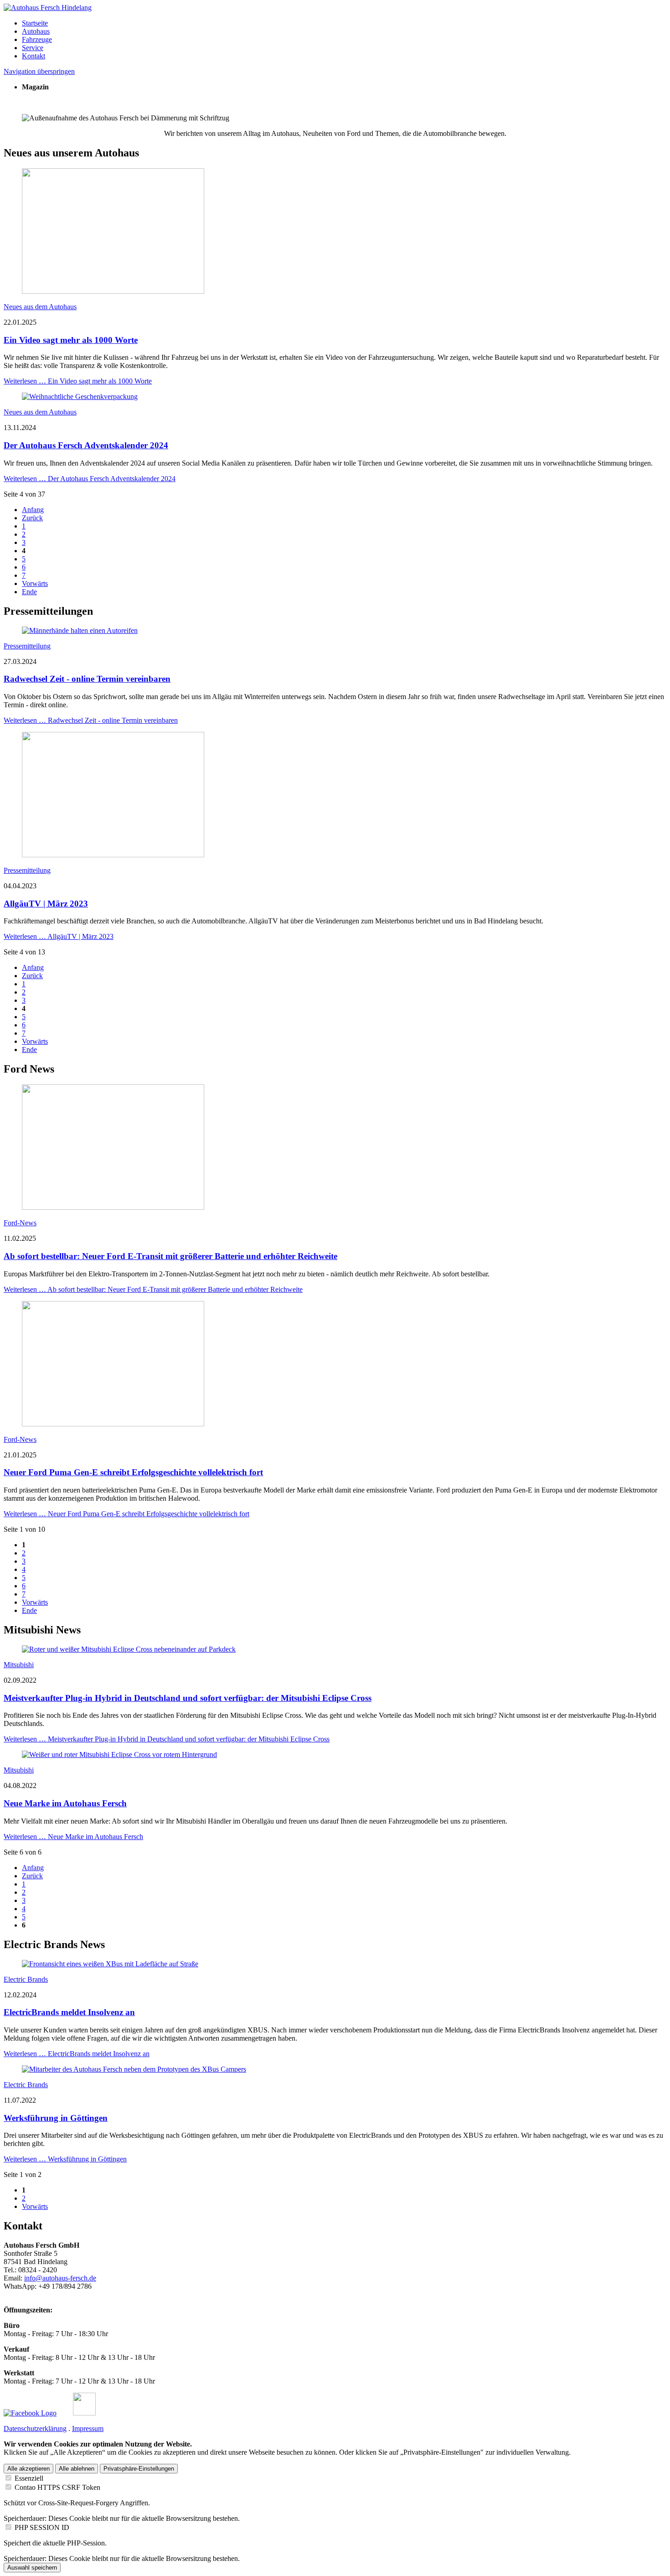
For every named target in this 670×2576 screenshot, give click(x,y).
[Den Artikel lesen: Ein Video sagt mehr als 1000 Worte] (113, 291)
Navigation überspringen (39, 71)
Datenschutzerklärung (35, 2428)
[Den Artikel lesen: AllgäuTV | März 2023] (113, 855)
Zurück (32, 518)
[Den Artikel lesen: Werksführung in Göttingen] (134, 2069)
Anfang (33, 510)
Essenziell (29, 2478)
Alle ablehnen (77, 2469)
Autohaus (36, 31)
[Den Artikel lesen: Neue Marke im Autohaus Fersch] (119, 1754)
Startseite (35, 23)
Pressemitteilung (27, 646)
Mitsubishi (19, 1665)
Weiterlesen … (78, 381)
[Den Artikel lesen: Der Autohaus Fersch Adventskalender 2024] (80, 397)
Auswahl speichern (32, 2568)
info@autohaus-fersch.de (60, 2278)
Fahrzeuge (37, 39)
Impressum (88, 2428)
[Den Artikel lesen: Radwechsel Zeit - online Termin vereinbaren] (80, 630)
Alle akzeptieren (28, 2469)
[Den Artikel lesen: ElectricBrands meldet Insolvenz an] (110, 1964)
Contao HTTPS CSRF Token (57, 2487)
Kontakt (33, 56)
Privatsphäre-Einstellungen (139, 2469)
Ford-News (20, 1223)
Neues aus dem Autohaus (40, 307)
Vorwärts (35, 583)
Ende (29, 592)
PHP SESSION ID (42, 2527)
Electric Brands (26, 1979)
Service (33, 48)
